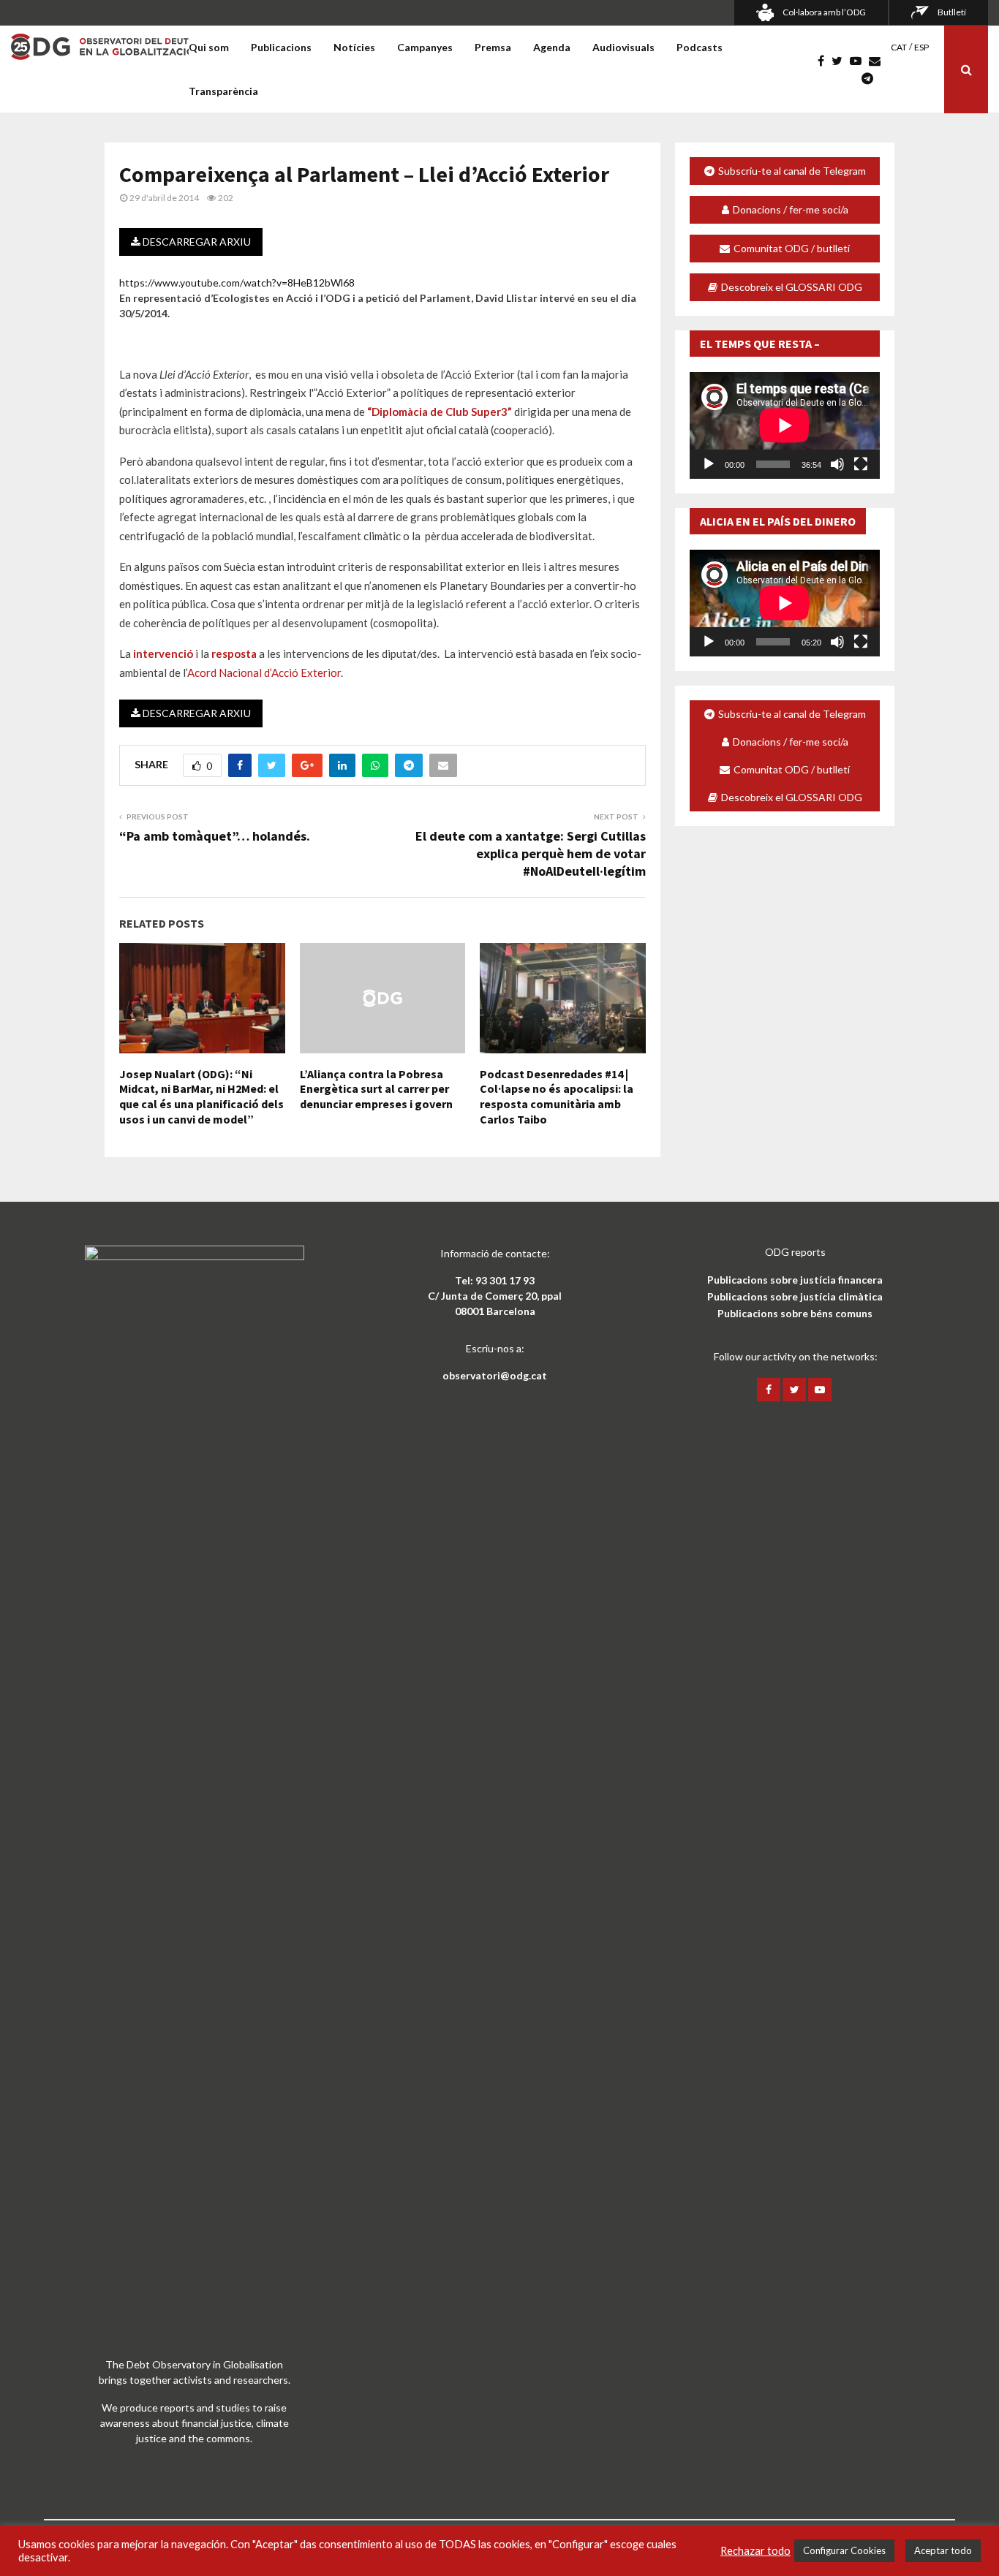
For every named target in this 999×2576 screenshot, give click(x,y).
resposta (234, 654)
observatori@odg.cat (495, 1375)
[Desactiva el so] (837, 464)
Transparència (223, 91)
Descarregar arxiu (196, 242)
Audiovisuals (623, 47)
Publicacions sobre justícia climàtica (795, 1296)
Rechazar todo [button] (755, 2551)
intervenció (162, 654)
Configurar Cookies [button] (844, 2550)
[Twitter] (841, 61)
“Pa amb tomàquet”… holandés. (215, 836)
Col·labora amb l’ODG (824, 12)
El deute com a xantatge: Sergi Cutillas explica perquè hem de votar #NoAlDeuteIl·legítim (531, 853)
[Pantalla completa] (861, 464)
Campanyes (425, 47)
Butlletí (952, 12)
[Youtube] (859, 61)
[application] (785, 425)
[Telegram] (871, 78)
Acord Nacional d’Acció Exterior (264, 673)
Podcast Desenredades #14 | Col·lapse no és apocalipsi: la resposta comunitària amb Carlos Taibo (557, 1096)
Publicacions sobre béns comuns (795, 1313)
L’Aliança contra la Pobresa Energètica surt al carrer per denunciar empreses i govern (376, 1089)
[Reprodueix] (709, 464)
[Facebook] (825, 61)
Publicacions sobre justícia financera (795, 1280)
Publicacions (281, 47)
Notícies (354, 47)
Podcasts (700, 47)
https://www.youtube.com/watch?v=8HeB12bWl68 (237, 283)
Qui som (209, 47)
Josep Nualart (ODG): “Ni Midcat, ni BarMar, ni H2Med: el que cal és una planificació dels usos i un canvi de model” (201, 1096)
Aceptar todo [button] (943, 2550)
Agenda (552, 47)
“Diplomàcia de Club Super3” (440, 412)
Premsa (493, 47)
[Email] (878, 61)
